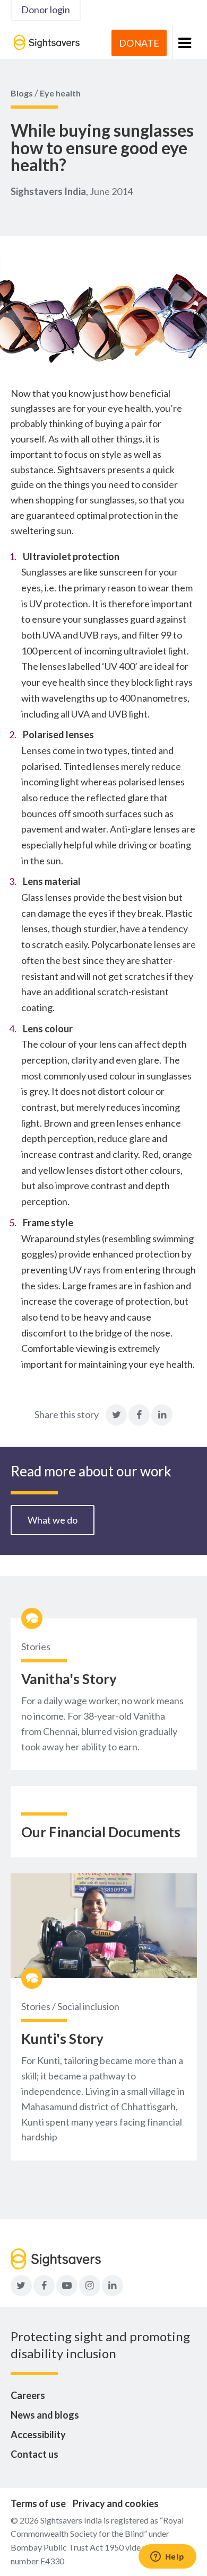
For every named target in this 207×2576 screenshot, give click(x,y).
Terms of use (38, 2503)
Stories (36, 1646)
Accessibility (38, 2435)
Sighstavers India (48, 191)
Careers (28, 2395)
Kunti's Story (62, 2039)
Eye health (60, 93)
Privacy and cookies (116, 2503)
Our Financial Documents (101, 1832)
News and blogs (45, 2415)
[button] (184, 43)
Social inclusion (88, 2006)
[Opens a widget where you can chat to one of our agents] (167, 2557)
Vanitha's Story (69, 1679)
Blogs (22, 93)
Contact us (34, 2454)
